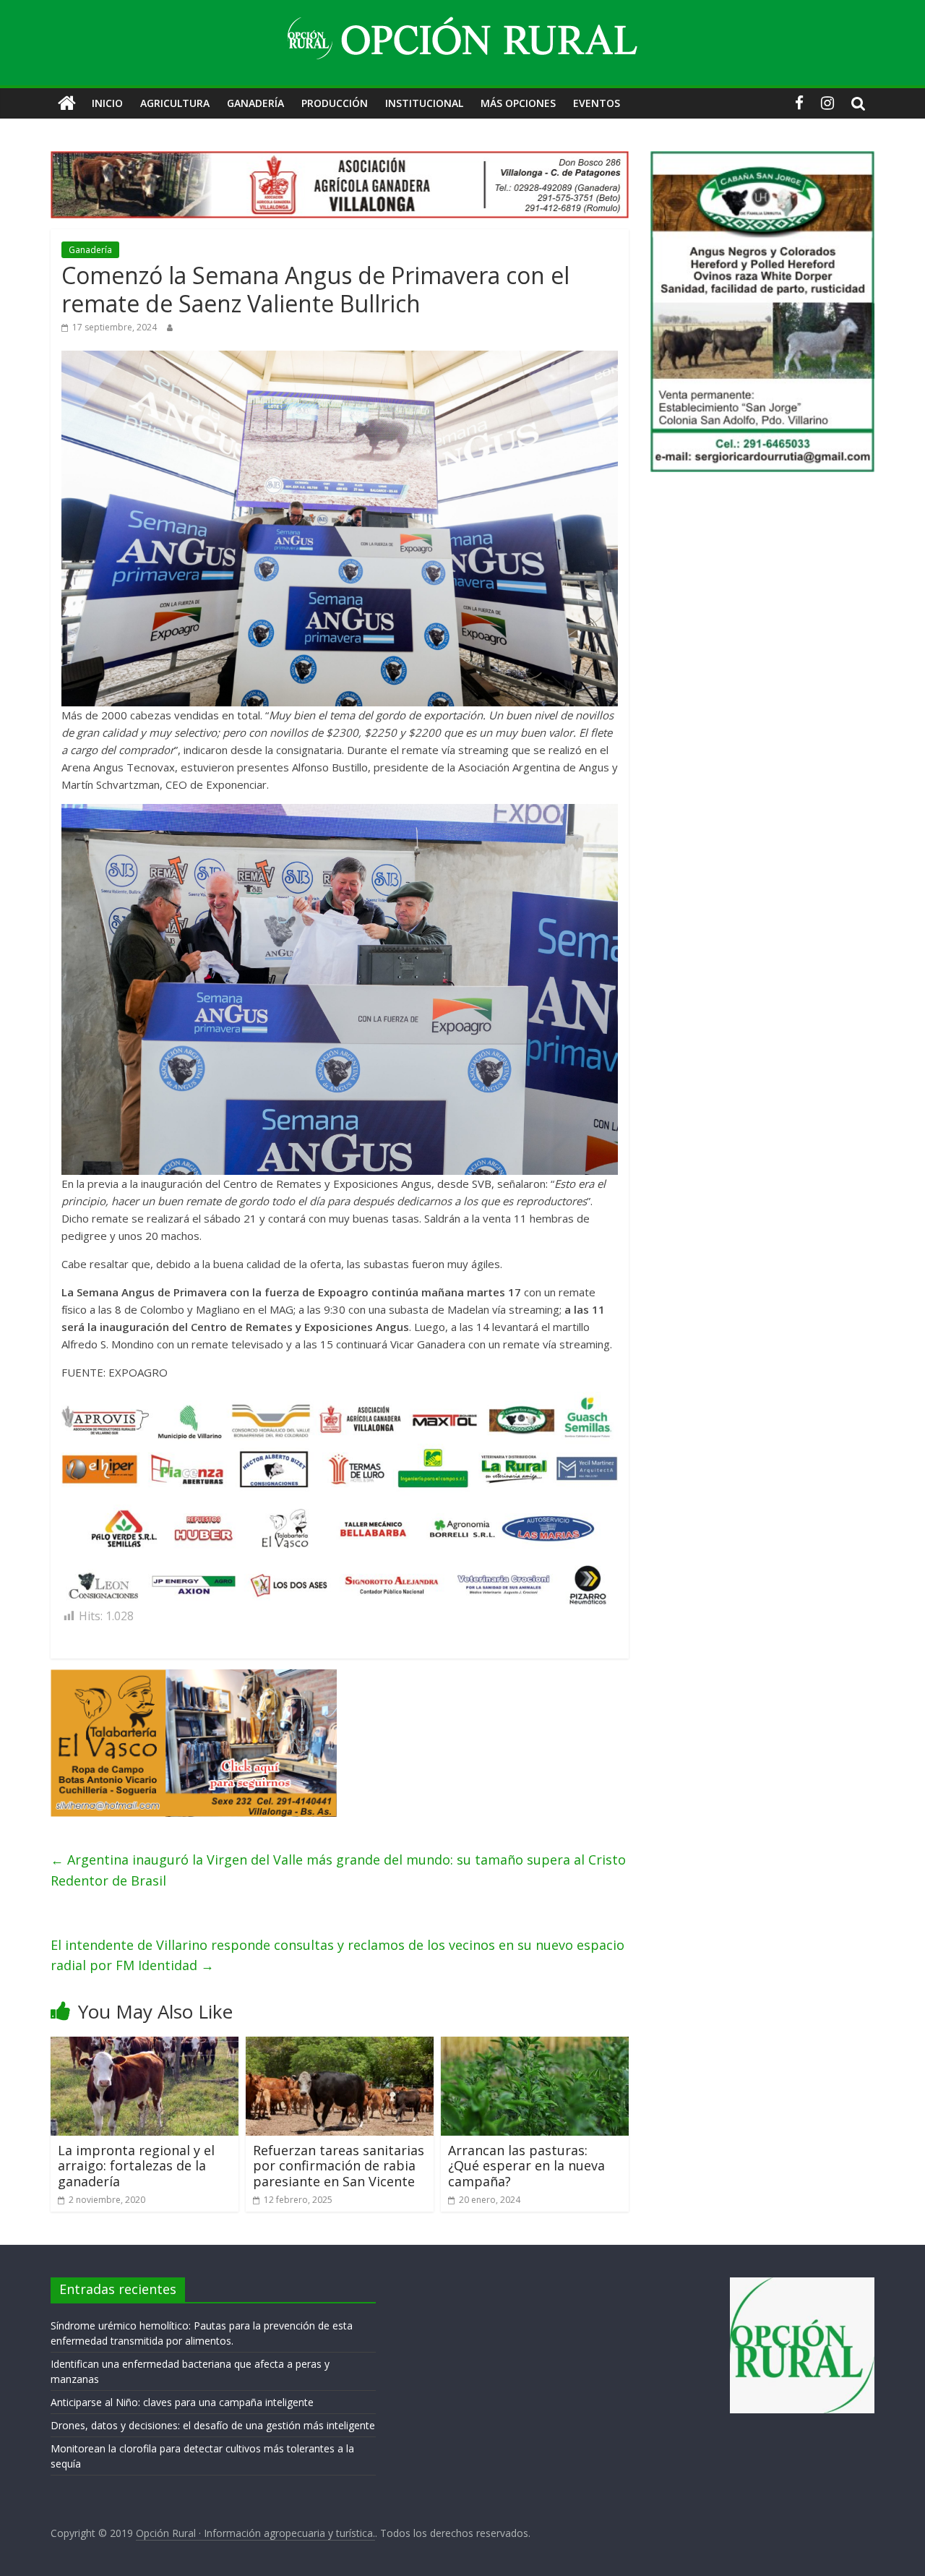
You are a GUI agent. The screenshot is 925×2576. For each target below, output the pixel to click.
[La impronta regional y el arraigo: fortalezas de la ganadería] (145, 2045)
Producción (335, 103)
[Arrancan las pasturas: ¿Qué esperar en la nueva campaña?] (535, 2045)
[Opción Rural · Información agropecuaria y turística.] (67, 103)
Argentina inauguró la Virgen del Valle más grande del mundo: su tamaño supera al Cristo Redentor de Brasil (338, 1870)
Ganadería (255, 103)
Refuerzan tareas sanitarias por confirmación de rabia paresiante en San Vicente (339, 2166)
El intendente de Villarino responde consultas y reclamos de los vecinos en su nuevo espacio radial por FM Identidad (337, 1955)
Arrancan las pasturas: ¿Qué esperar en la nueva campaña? (526, 2166)
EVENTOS (597, 103)
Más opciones (518, 103)
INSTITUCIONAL (424, 103)
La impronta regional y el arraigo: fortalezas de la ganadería (136, 2166)
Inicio (107, 103)
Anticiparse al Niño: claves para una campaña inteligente (182, 2402)
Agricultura (175, 103)
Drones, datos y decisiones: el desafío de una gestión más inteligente (213, 2425)
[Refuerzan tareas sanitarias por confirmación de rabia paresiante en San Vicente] (340, 2045)
